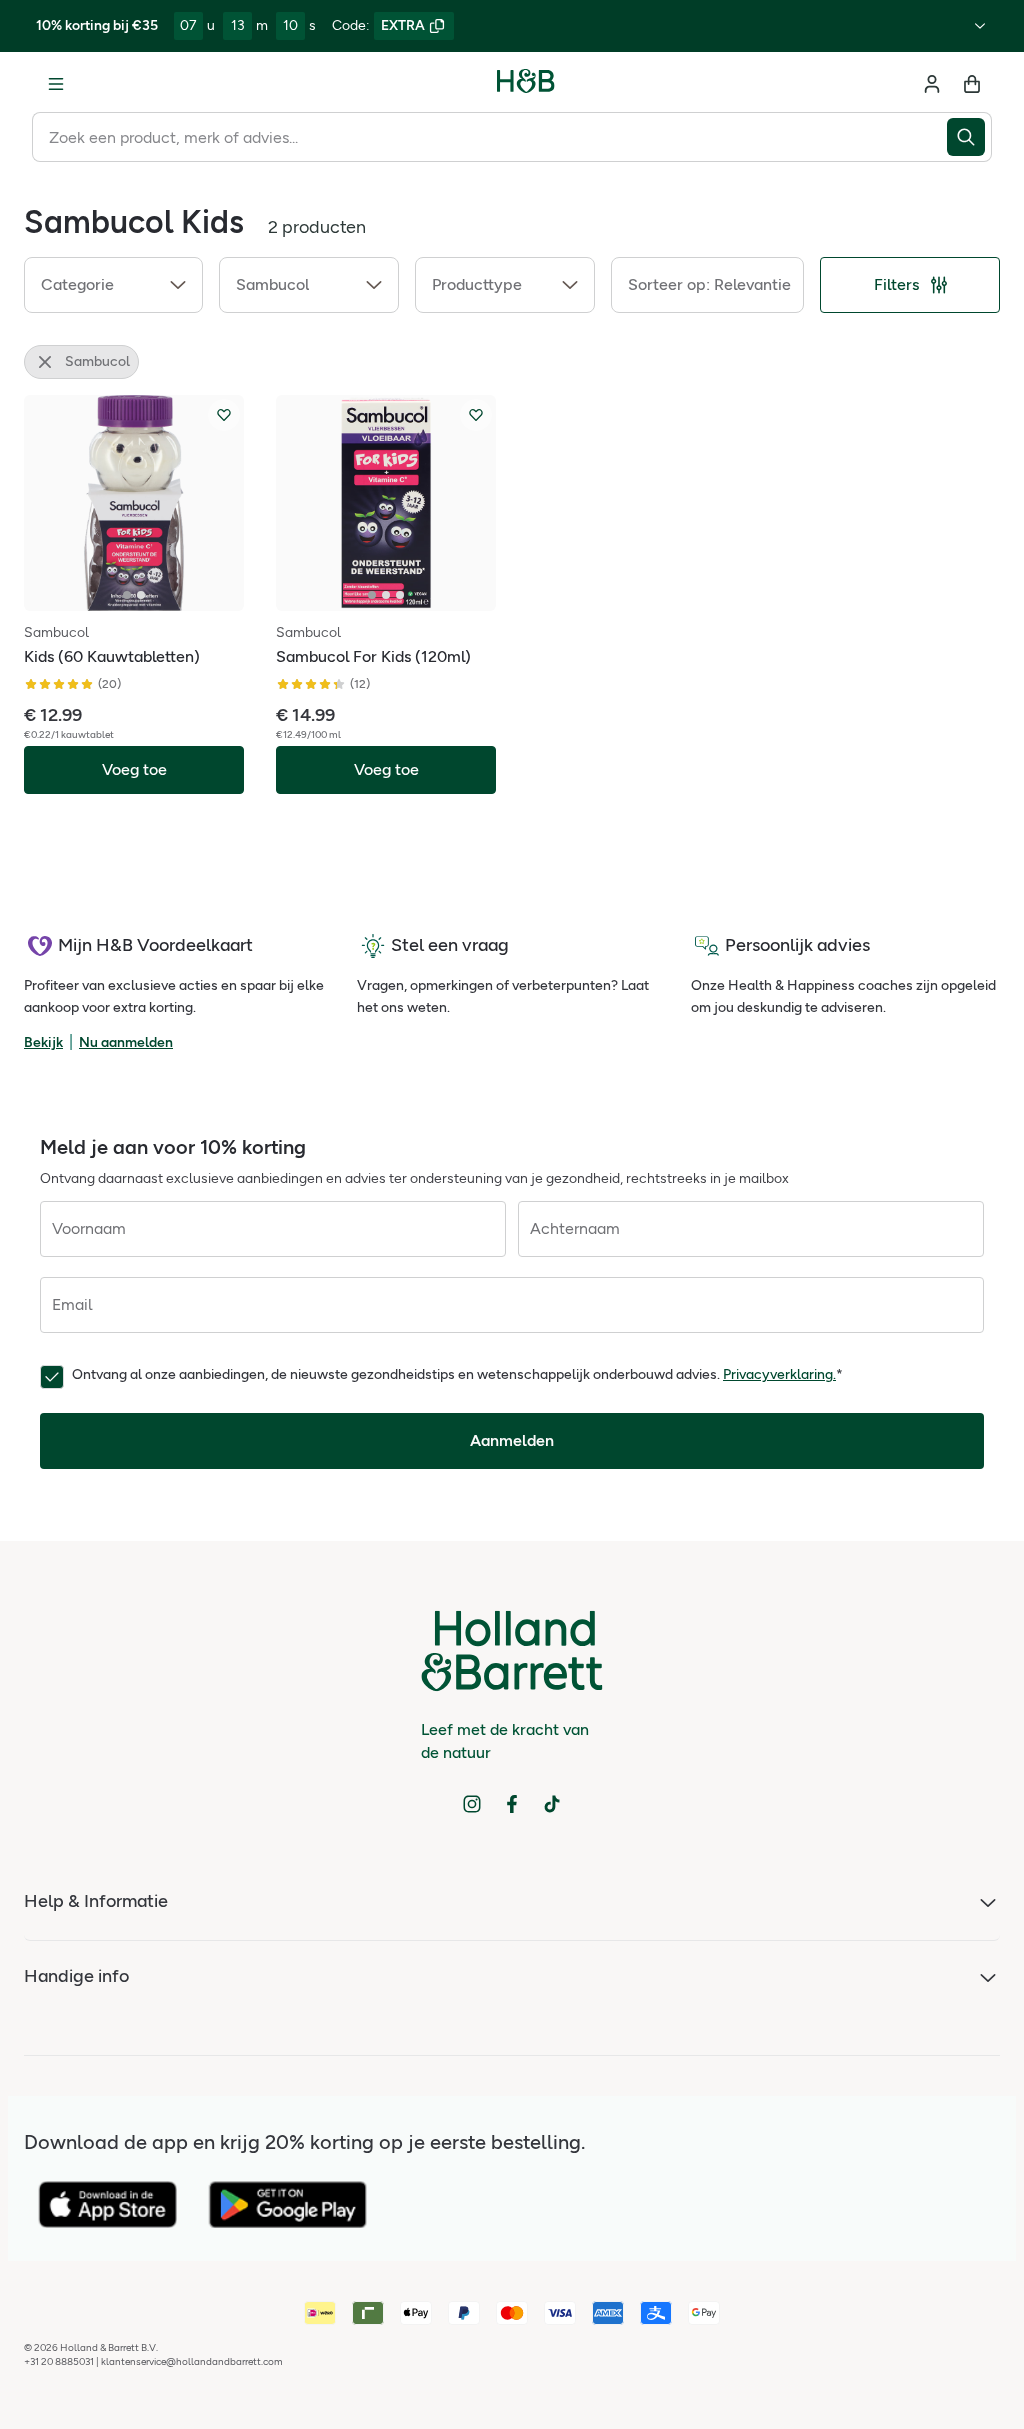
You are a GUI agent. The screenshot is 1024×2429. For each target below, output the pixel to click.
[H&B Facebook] (512, 1804)
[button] (113, 285)
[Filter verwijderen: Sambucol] (45, 362)
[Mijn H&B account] (932, 84)
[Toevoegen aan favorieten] (224, 415)
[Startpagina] (526, 84)
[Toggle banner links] (980, 26)
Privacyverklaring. (779, 1374)
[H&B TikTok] (552, 1804)
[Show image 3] (400, 595)
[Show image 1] (127, 595)
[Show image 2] (141, 595)
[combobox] (489, 137)
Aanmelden (512, 1440)
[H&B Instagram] (472, 1804)
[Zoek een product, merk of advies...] (969, 137)
